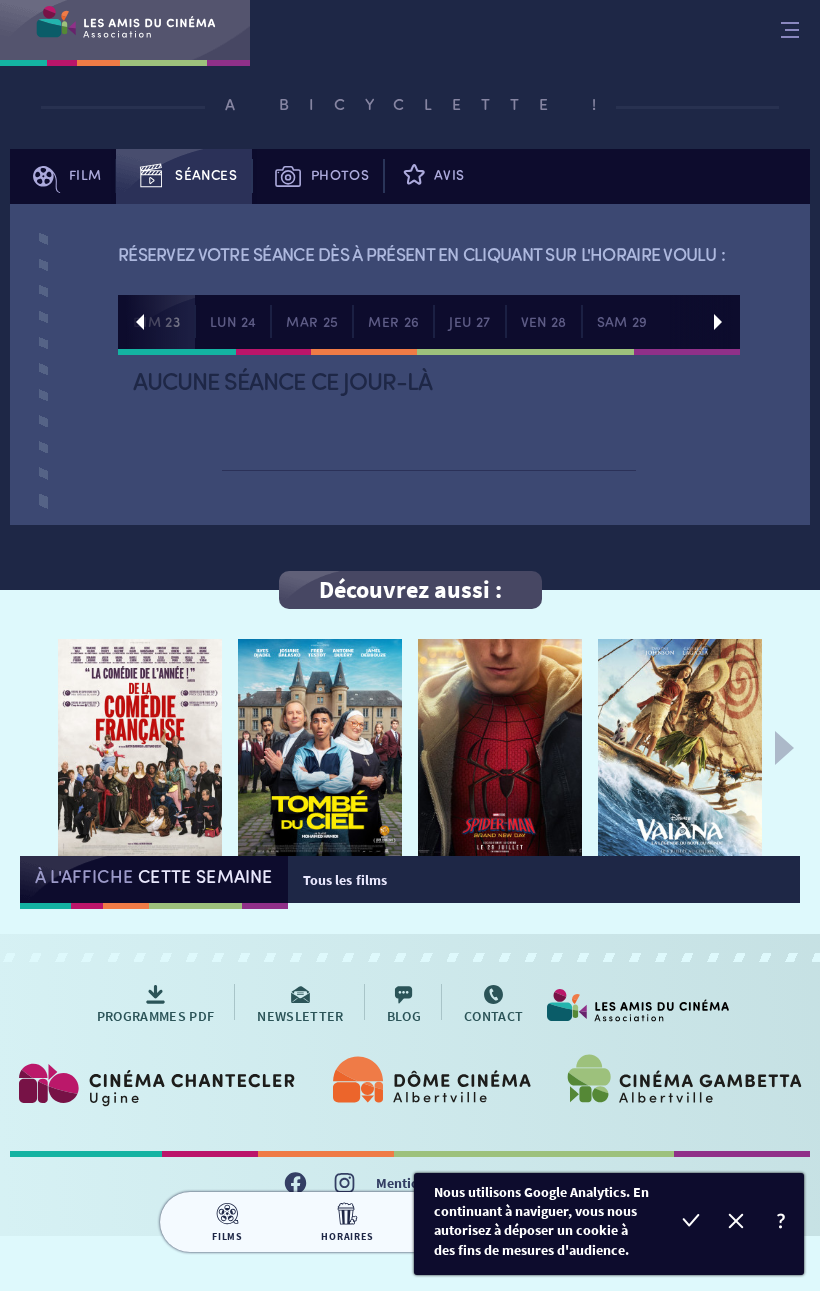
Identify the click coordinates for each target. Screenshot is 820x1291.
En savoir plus (781, 1223)
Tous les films (345, 880)
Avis (449, 174)
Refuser (736, 1223)
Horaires (347, 1236)
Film (85, 174)
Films (227, 1236)
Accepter (691, 1223)
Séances (205, 174)
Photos (340, 174)
